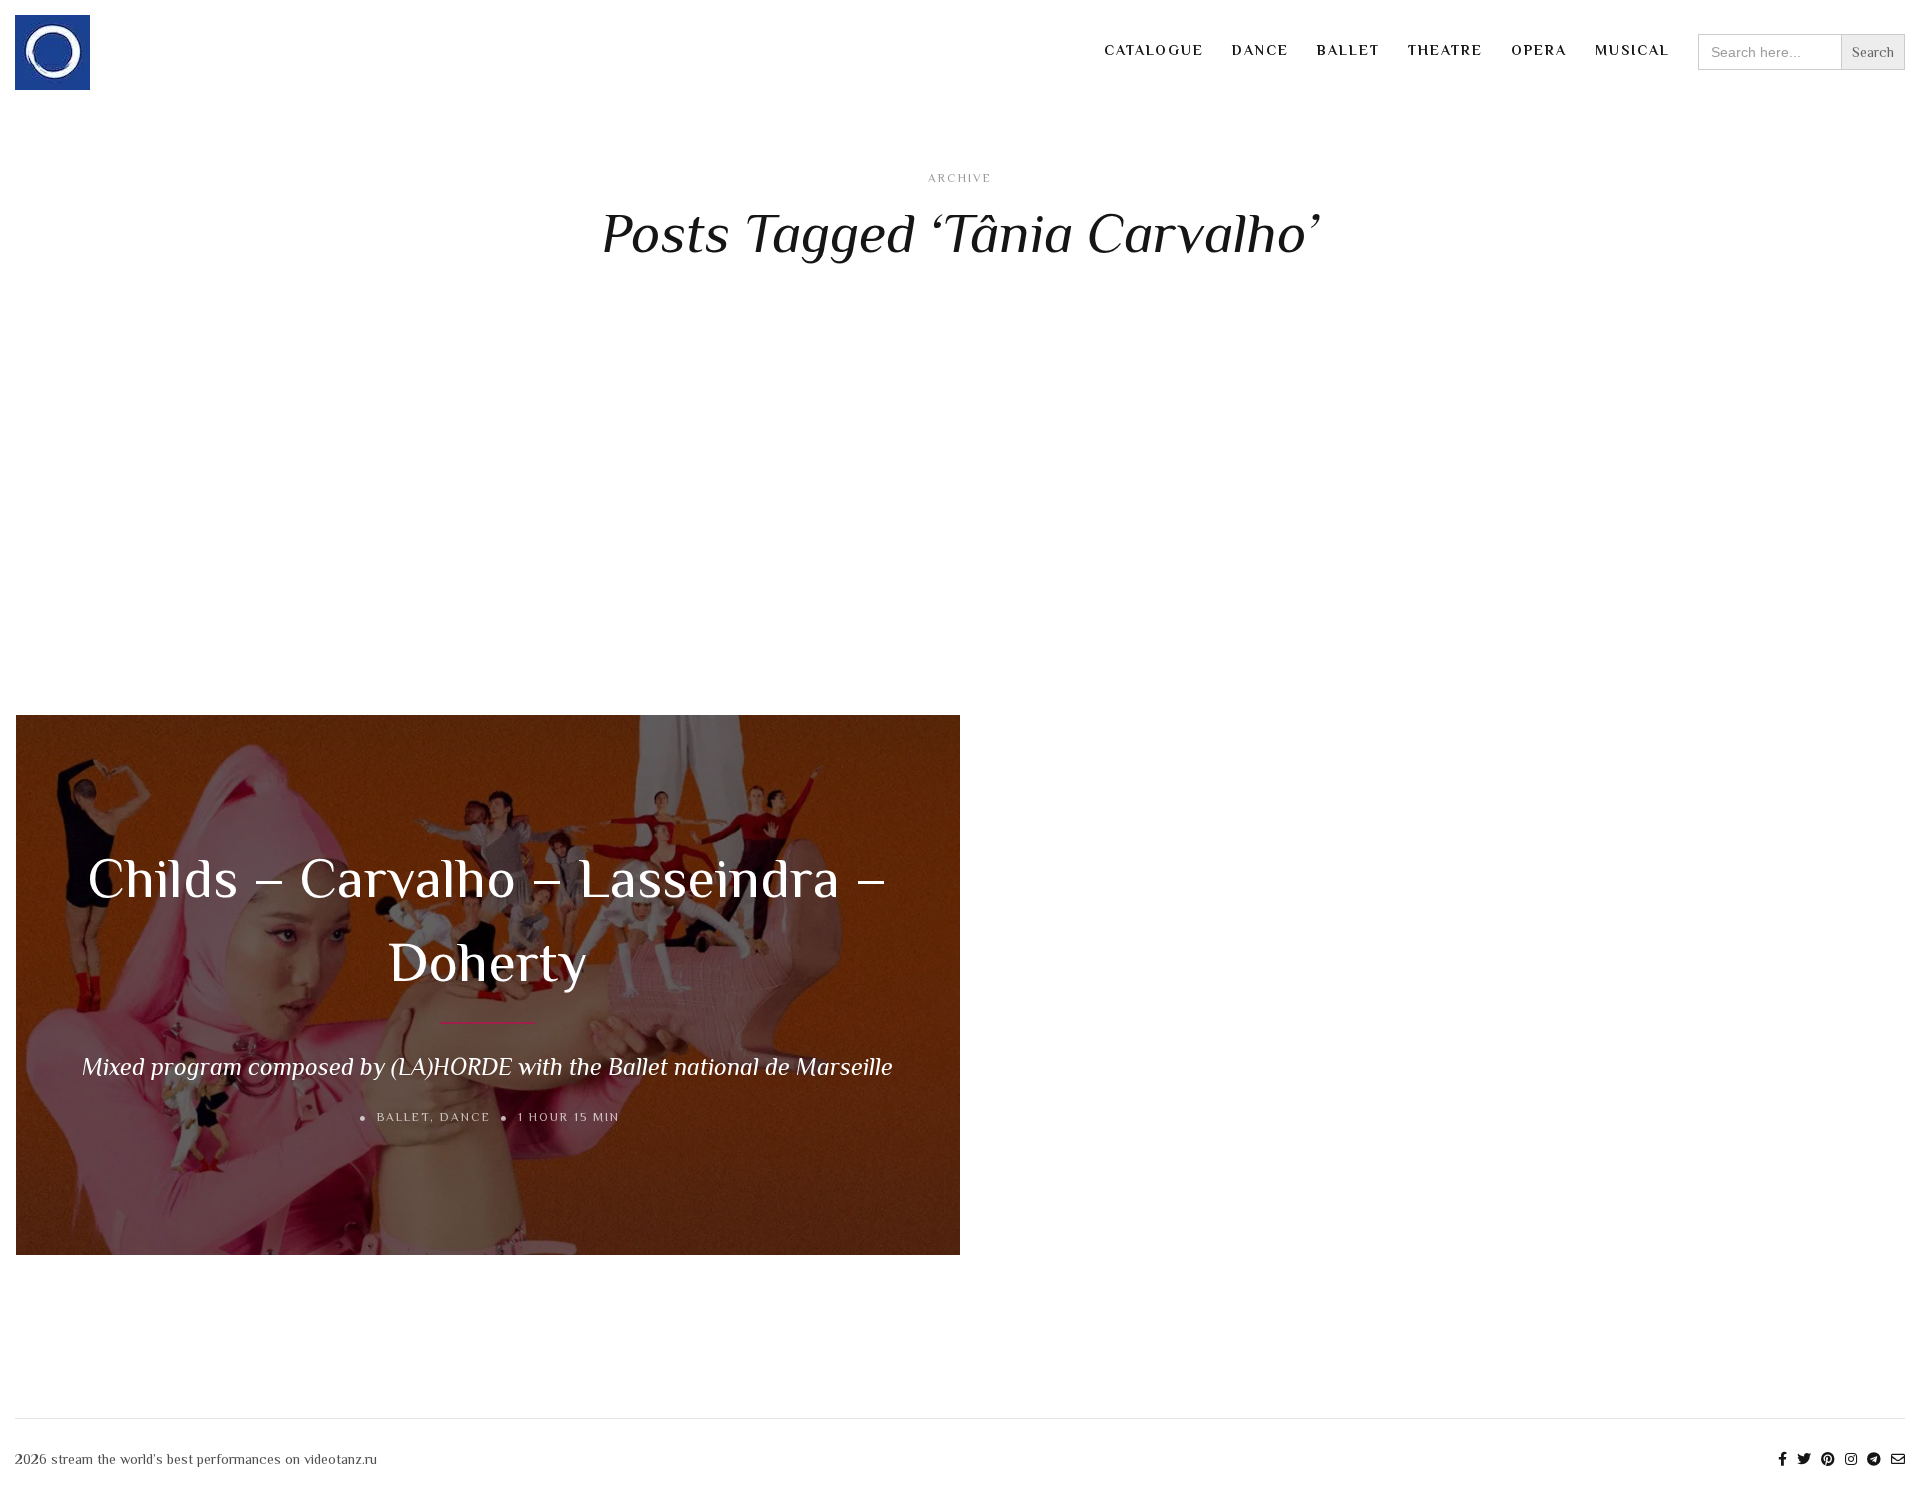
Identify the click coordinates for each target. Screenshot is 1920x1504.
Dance (1260, 50)
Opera (1539, 50)
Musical (1632, 50)
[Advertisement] (960, 494)
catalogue (1154, 50)
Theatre (1445, 50)
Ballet (1348, 50)
